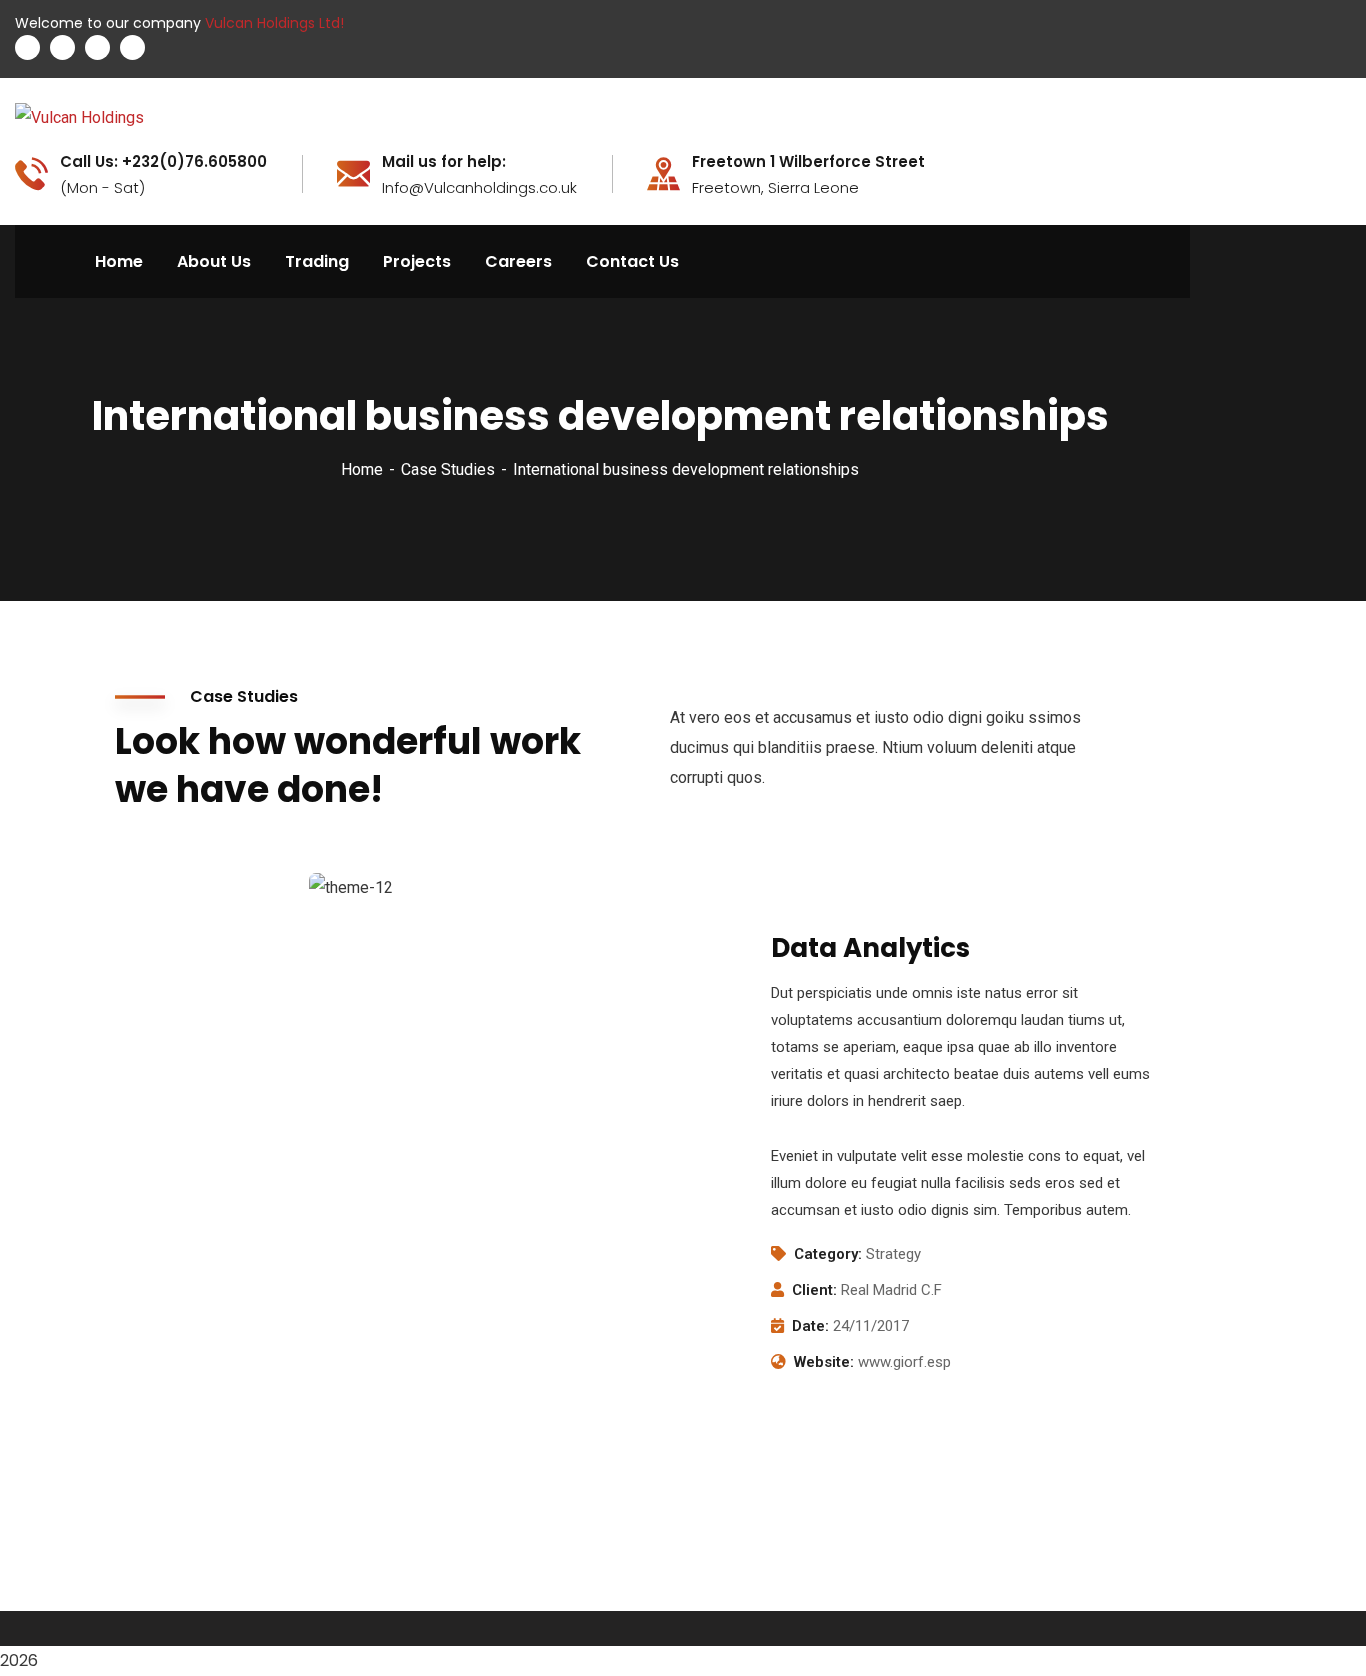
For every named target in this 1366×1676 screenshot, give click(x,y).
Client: (814, 1290)
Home (362, 469)
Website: (824, 1362)
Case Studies (448, 469)
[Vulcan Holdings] (79, 117)
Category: (828, 1254)
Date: (810, 1326)
